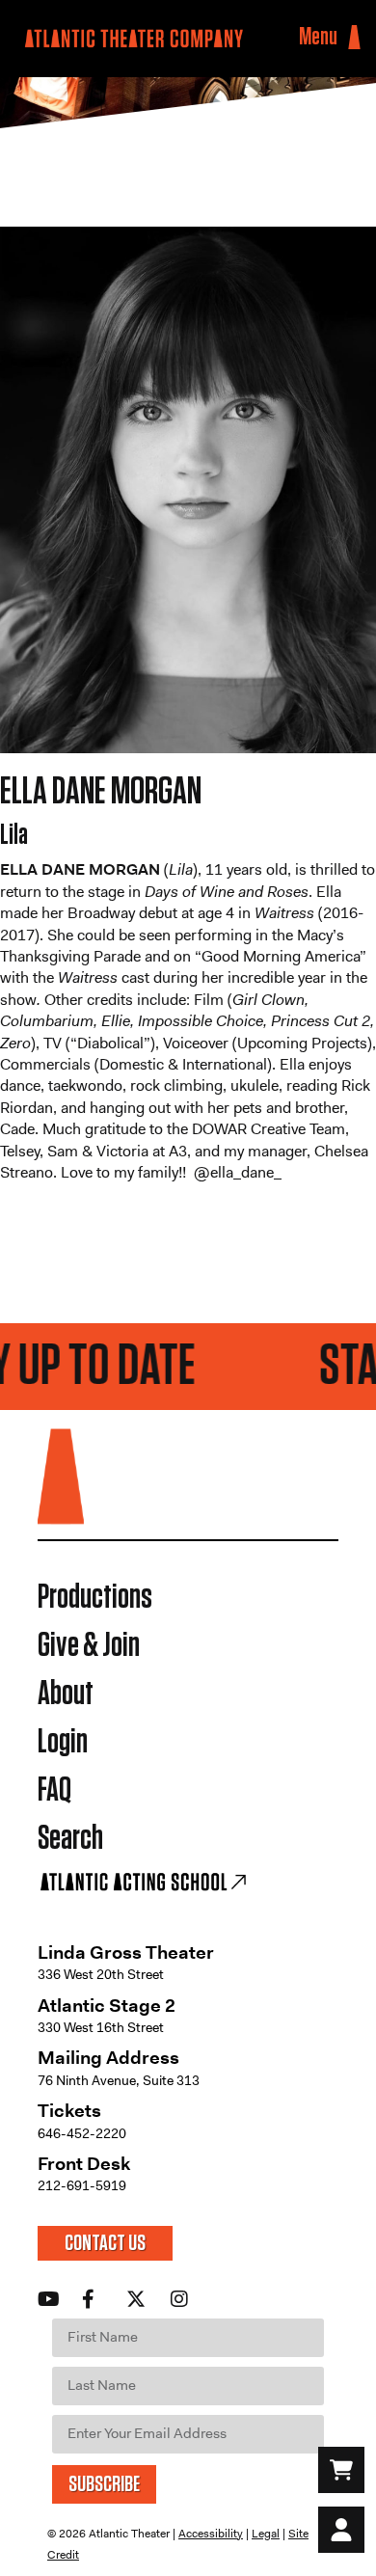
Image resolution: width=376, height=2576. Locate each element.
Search (70, 1839)
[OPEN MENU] (354, 38)
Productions (95, 1598)
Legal (266, 2534)
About (66, 1694)
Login (63, 1742)
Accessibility (211, 2534)
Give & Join (89, 1646)
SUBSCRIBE (104, 2484)
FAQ (54, 1790)
